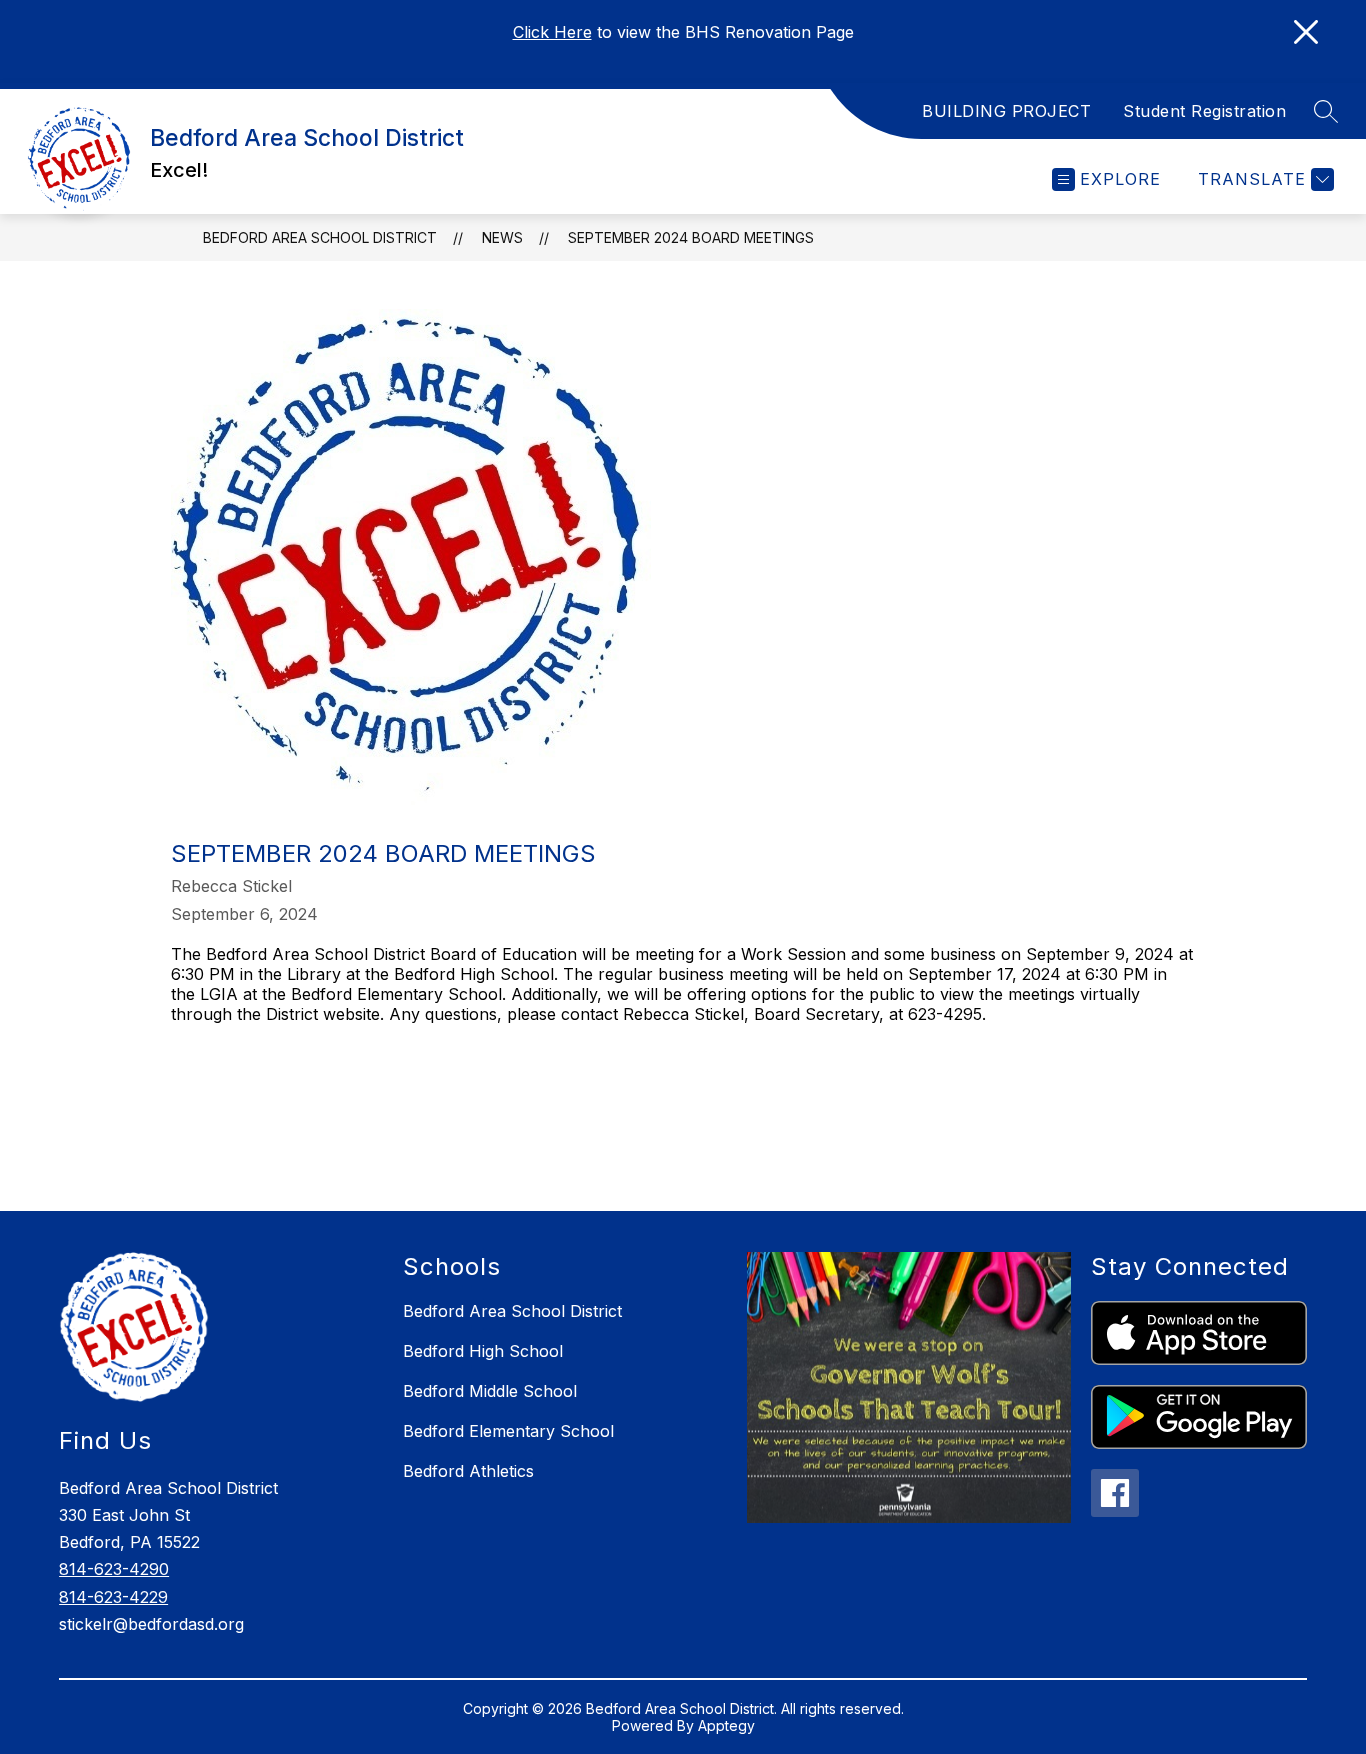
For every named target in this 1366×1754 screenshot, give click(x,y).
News (502, 237)
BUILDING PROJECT (1006, 111)
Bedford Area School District (320, 237)
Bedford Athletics (468, 1471)
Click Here (552, 32)
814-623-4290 (114, 1569)
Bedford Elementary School (508, 1431)
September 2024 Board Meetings (691, 237)
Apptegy (726, 1725)
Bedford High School (483, 1351)
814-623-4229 (113, 1597)
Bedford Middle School (490, 1391)
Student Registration (1204, 111)
